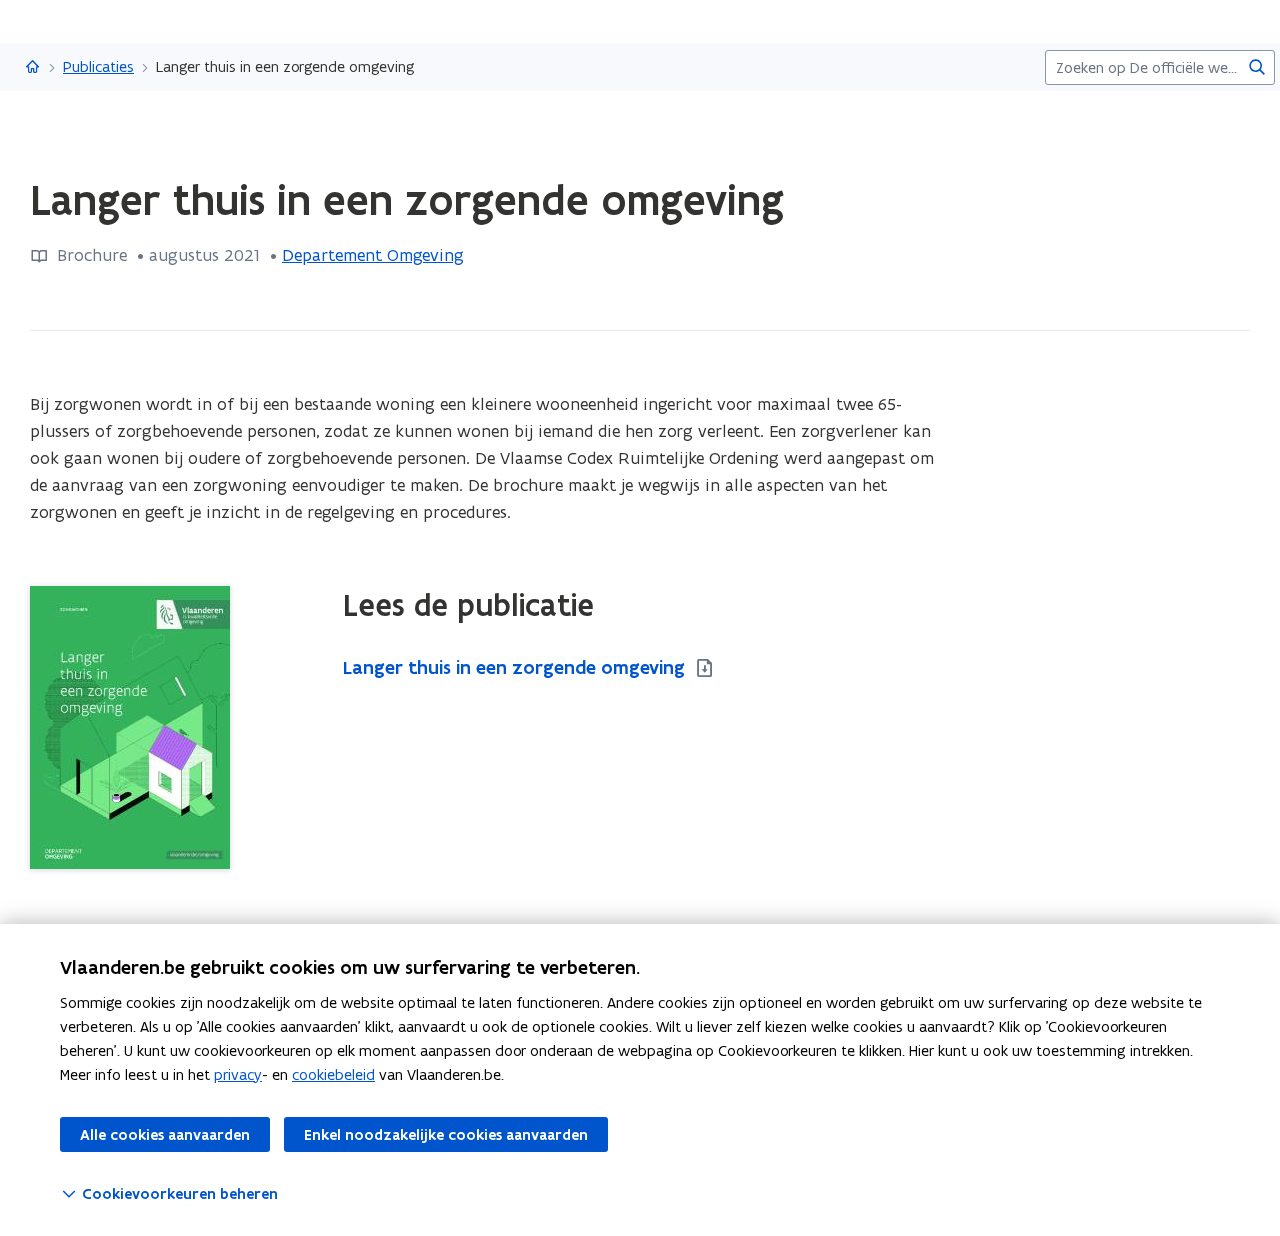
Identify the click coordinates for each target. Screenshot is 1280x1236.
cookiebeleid (333, 1074)
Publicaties (98, 66)
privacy (238, 1074)
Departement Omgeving (373, 255)
